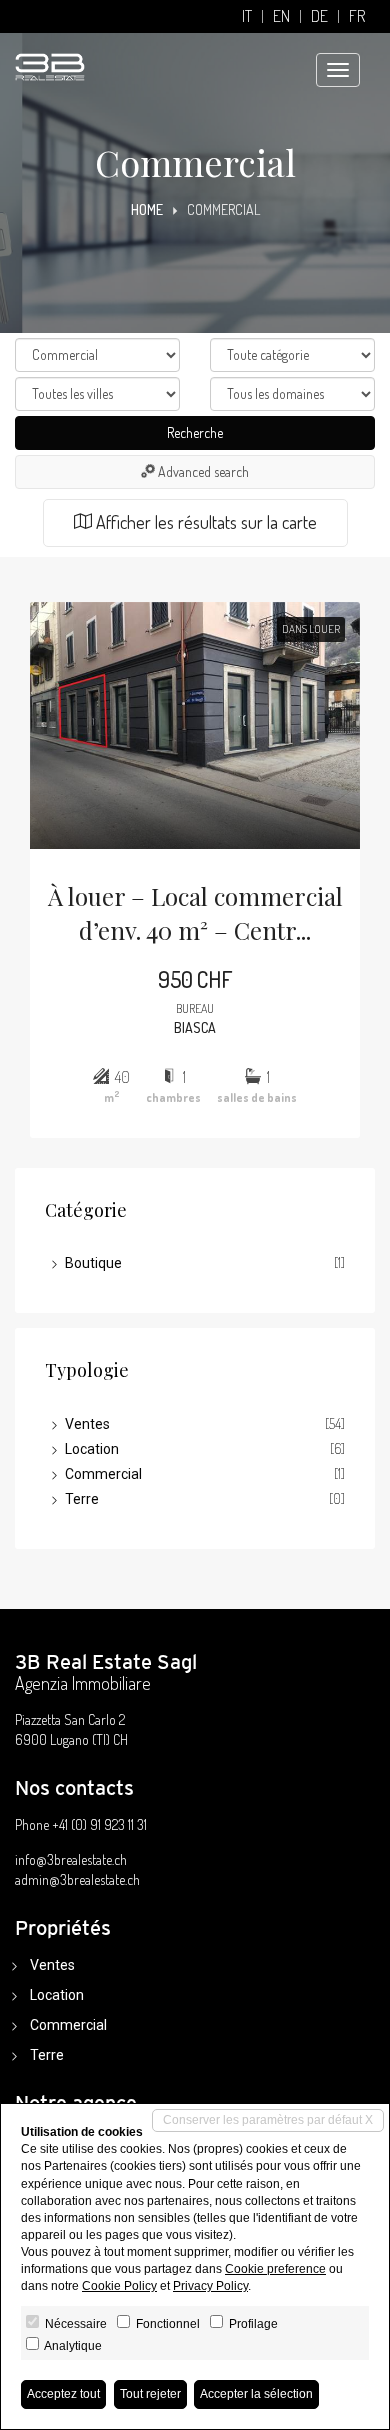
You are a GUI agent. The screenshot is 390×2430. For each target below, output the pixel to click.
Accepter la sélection (256, 2394)
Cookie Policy (119, 2286)
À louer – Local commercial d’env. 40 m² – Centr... (195, 913)
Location (92, 1449)
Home (147, 209)
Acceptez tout (63, 2394)
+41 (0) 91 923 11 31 (99, 1824)
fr (357, 16)
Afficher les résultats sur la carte (204, 522)
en (281, 16)
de (319, 16)
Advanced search (202, 471)
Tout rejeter (150, 2394)
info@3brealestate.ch (71, 1859)
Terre (82, 1499)
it (247, 16)
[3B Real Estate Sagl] (50, 57)
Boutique (93, 1263)
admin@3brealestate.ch (77, 1879)
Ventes (87, 1424)
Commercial (103, 1474)
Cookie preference (275, 2269)
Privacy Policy (210, 2286)
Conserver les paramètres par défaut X (268, 2120)
